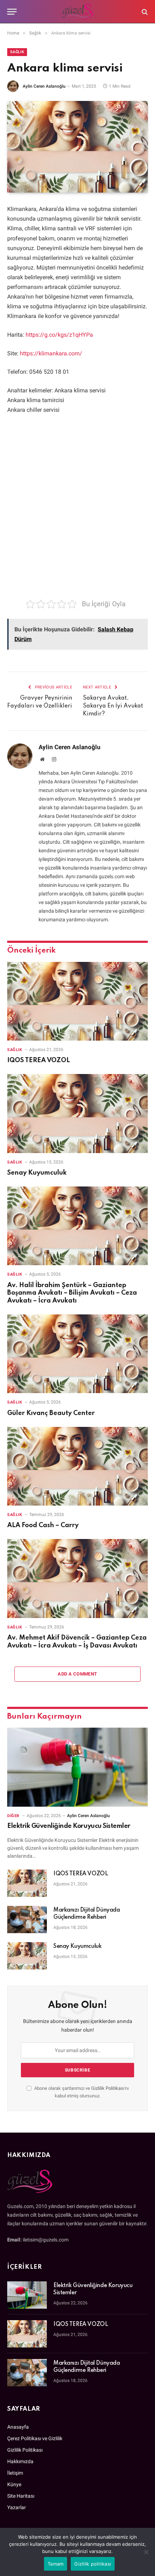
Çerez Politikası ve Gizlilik (35, 2438)
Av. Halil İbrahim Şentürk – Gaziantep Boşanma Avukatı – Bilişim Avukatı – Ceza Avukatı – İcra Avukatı (72, 1293)
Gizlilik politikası (93, 2564)
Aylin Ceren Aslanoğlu (44, 86)
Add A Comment (77, 1674)
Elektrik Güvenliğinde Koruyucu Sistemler (69, 1826)
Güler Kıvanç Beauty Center (51, 1413)
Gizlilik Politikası (108, 2088)
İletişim (15, 2473)
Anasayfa (18, 2427)
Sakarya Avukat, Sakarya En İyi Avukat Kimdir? (113, 706)
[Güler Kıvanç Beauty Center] (77, 1354)
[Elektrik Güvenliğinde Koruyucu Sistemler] (77, 1767)
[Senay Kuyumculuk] (77, 1113)
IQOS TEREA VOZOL (39, 1060)
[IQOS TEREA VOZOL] (77, 1001)
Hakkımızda (20, 2461)
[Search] (144, 12)
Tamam (56, 2564)
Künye (14, 2484)
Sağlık (17, 52)
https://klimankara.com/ (51, 353)
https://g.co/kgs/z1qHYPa (59, 335)
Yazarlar (17, 2507)
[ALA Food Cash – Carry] (77, 1466)
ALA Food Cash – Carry (43, 1525)
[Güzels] (78, 12)
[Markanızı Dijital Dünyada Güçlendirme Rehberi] (27, 1920)
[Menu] (12, 12)
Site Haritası (21, 2496)
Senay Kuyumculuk (37, 1173)
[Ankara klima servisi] (77, 147)
